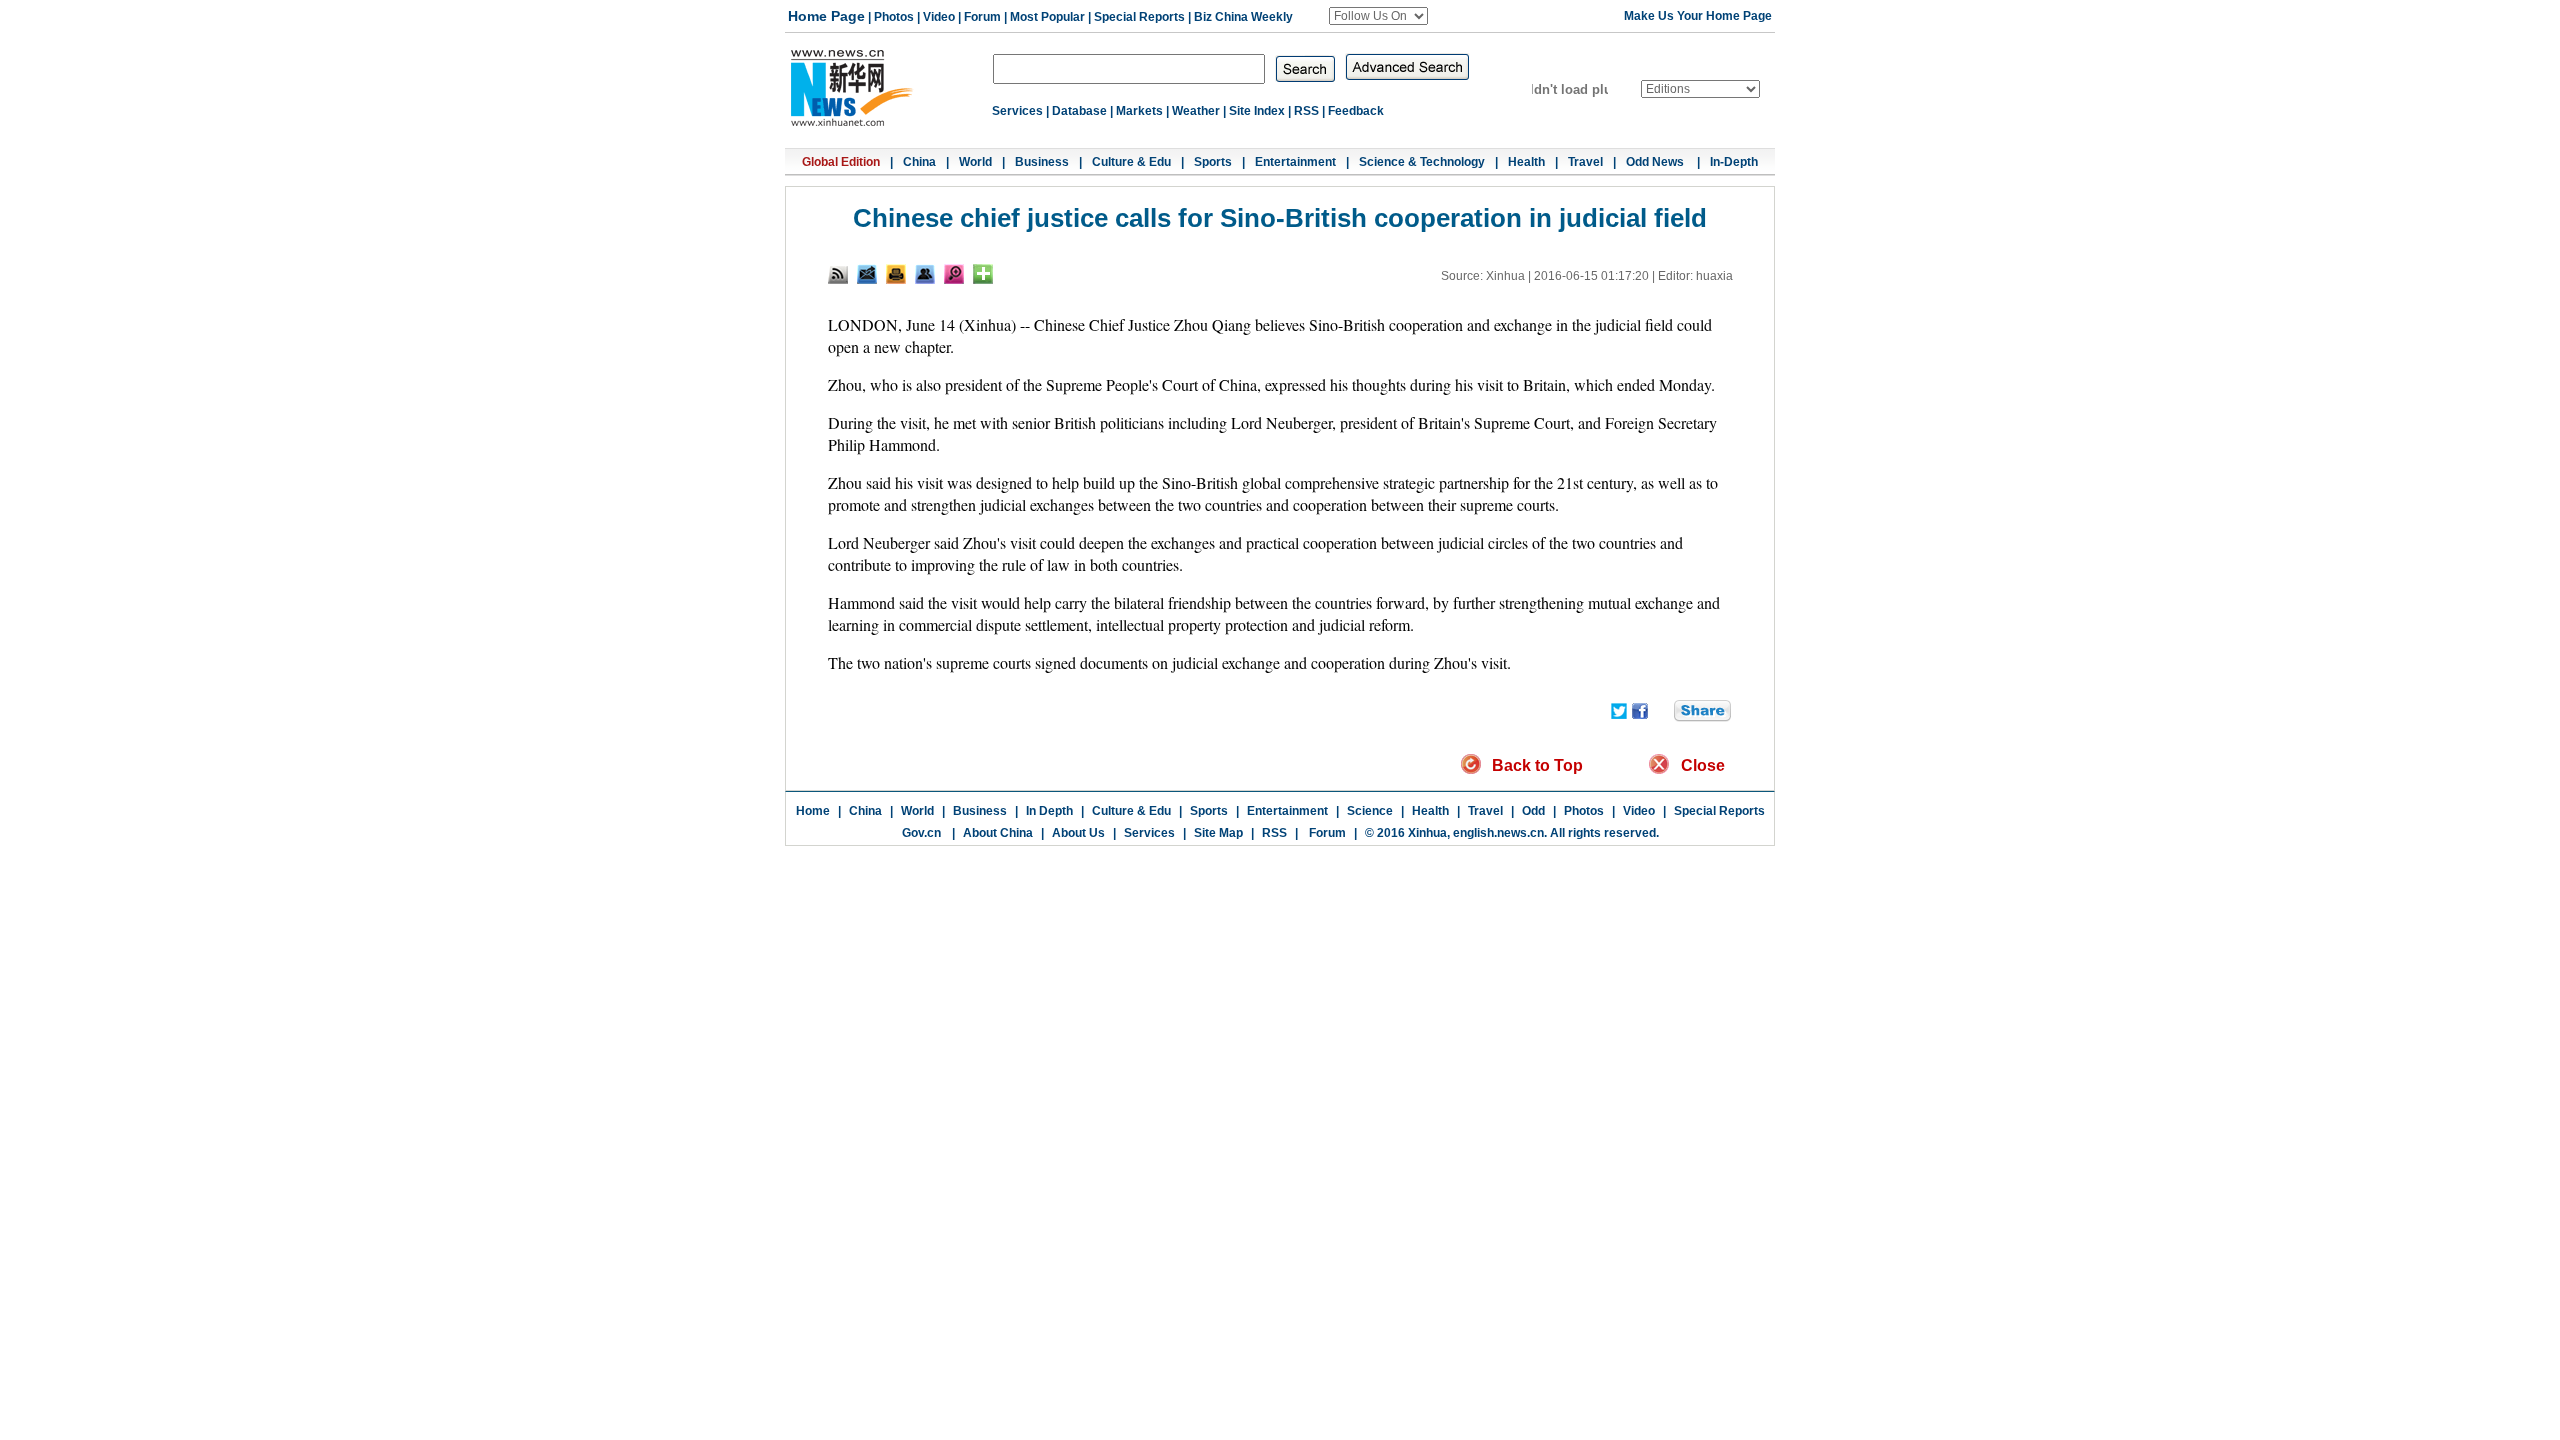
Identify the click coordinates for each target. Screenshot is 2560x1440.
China (919, 162)
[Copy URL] (925, 274)
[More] (983, 274)
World (975, 162)
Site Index (1257, 111)
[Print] (896, 274)
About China (998, 833)
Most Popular (1047, 17)
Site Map (1218, 833)
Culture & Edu (1131, 162)
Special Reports (1139, 17)
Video (939, 17)
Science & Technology (1422, 162)
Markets (1139, 111)
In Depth (1049, 811)
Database (1079, 111)
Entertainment (1295, 162)
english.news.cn (1498, 833)
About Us (1078, 833)
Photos (894, 17)
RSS (1306, 111)
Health (1526, 162)
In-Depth (1734, 162)
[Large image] (954, 274)
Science (1370, 811)
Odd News (1656, 162)
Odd (1533, 811)
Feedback (1356, 111)
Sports (1213, 162)
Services (1017, 111)
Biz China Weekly (1243, 17)
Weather (1196, 111)
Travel (1585, 162)
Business (1042, 162)
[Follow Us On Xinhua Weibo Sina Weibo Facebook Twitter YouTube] (1378, 16)
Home (813, 811)
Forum (982, 17)
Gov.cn (921, 833)
